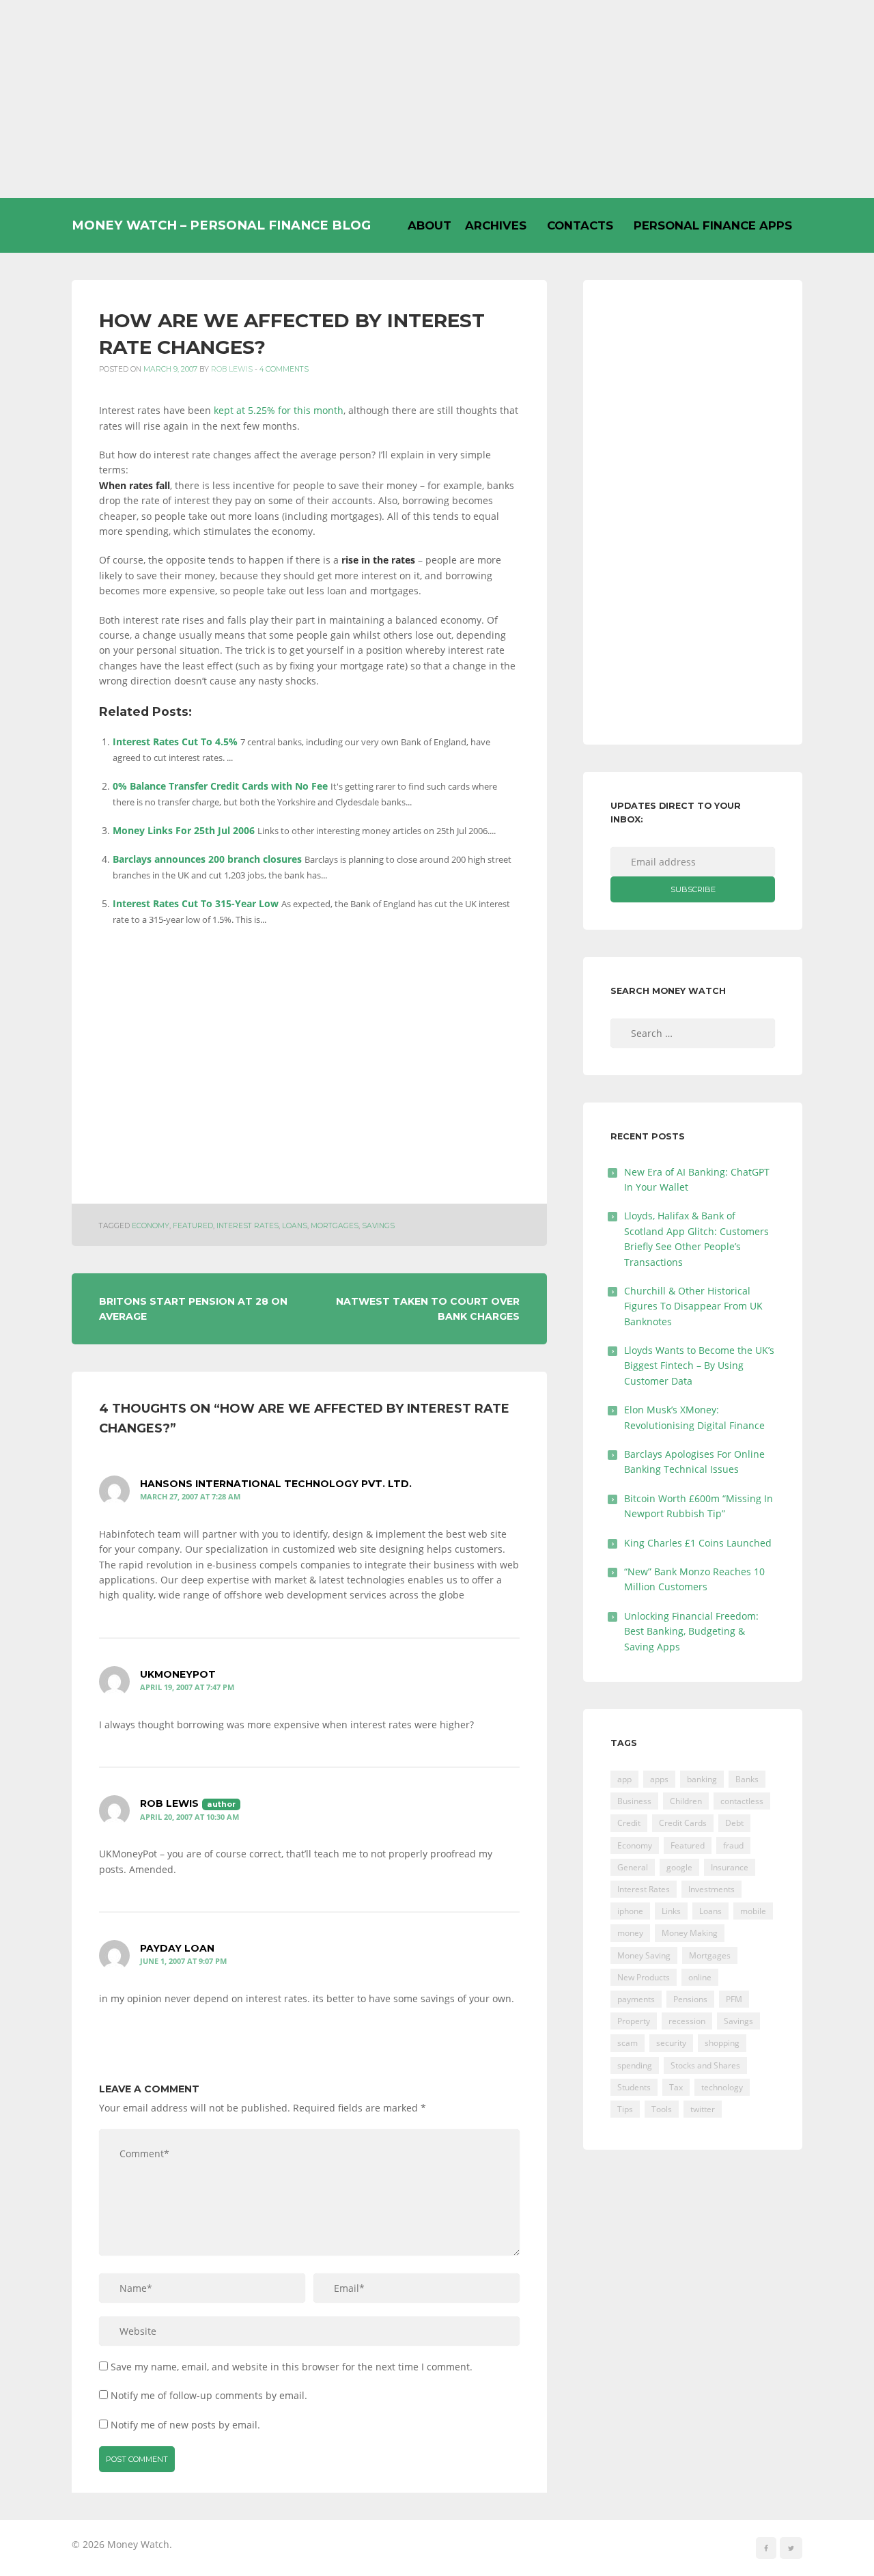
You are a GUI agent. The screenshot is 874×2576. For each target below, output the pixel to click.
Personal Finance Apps (713, 225)
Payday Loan (177, 1948)
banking (702, 1779)
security (671, 2043)
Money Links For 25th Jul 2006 (184, 830)
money (630, 1933)
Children (686, 1801)
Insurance (730, 1867)
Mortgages (335, 1226)
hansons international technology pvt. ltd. (276, 1484)
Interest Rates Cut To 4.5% (175, 742)
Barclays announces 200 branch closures (207, 859)
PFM (734, 1999)
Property (634, 2021)
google (679, 1867)
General (633, 1867)
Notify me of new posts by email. (185, 2425)
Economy (151, 1226)
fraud (733, 1845)
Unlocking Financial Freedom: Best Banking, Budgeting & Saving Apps (691, 1631)
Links (671, 1911)
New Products (644, 1977)
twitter (703, 2109)
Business (634, 1801)
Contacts (580, 225)
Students (634, 2087)
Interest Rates (248, 1226)
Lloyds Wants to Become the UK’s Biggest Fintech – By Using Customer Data (699, 1366)
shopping (722, 2043)
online (700, 1977)
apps (659, 1779)
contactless (742, 1801)
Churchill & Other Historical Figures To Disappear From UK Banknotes (693, 1306)
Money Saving (644, 1955)
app (624, 1779)
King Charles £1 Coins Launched (698, 1543)
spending (635, 2065)
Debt (734, 1823)
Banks (747, 1779)
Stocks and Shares (705, 2065)
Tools (662, 2109)
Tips (625, 2109)
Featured (193, 1226)
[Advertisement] (437, 99)
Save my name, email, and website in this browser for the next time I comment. (292, 2367)
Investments (711, 1889)
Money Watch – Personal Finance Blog (221, 225)
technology (722, 2087)
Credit (629, 1823)
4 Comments (284, 369)
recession (687, 2021)
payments (636, 1999)
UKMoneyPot (178, 1674)
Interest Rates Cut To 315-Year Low (196, 903)
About (429, 225)
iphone (630, 1911)
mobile (753, 1911)
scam (628, 2043)
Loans (295, 1226)
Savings (378, 1226)
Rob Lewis (232, 369)
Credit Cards (683, 1823)
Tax (676, 2087)
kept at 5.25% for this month (279, 410)
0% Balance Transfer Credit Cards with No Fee (220, 786)
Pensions (690, 1999)
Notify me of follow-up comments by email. (209, 2395)
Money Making (690, 1933)
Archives (496, 225)
